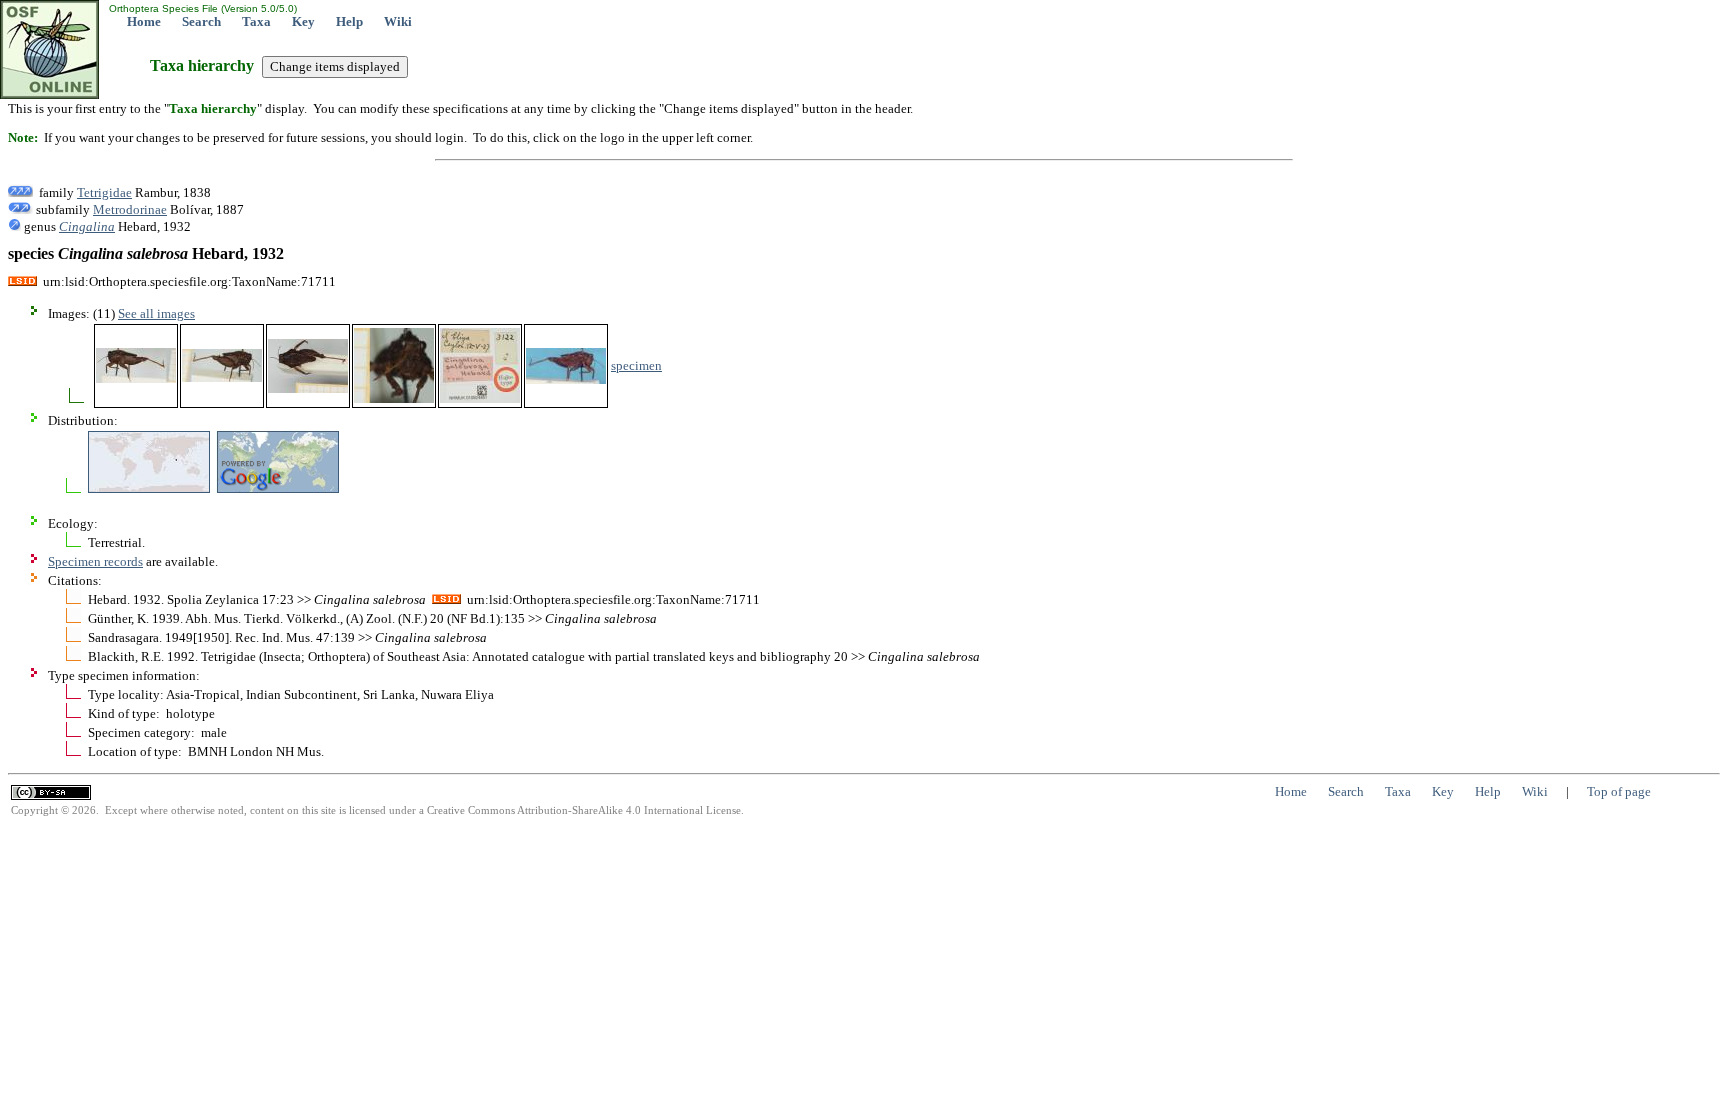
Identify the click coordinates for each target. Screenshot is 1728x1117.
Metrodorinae (130, 209)
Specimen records (95, 561)
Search (201, 21)
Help (349, 21)
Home (144, 21)
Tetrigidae (104, 192)
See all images (156, 313)
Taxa (256, 21)
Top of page (1619, 791)
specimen (636, 365)
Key (303, 21)
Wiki (398, 21)
